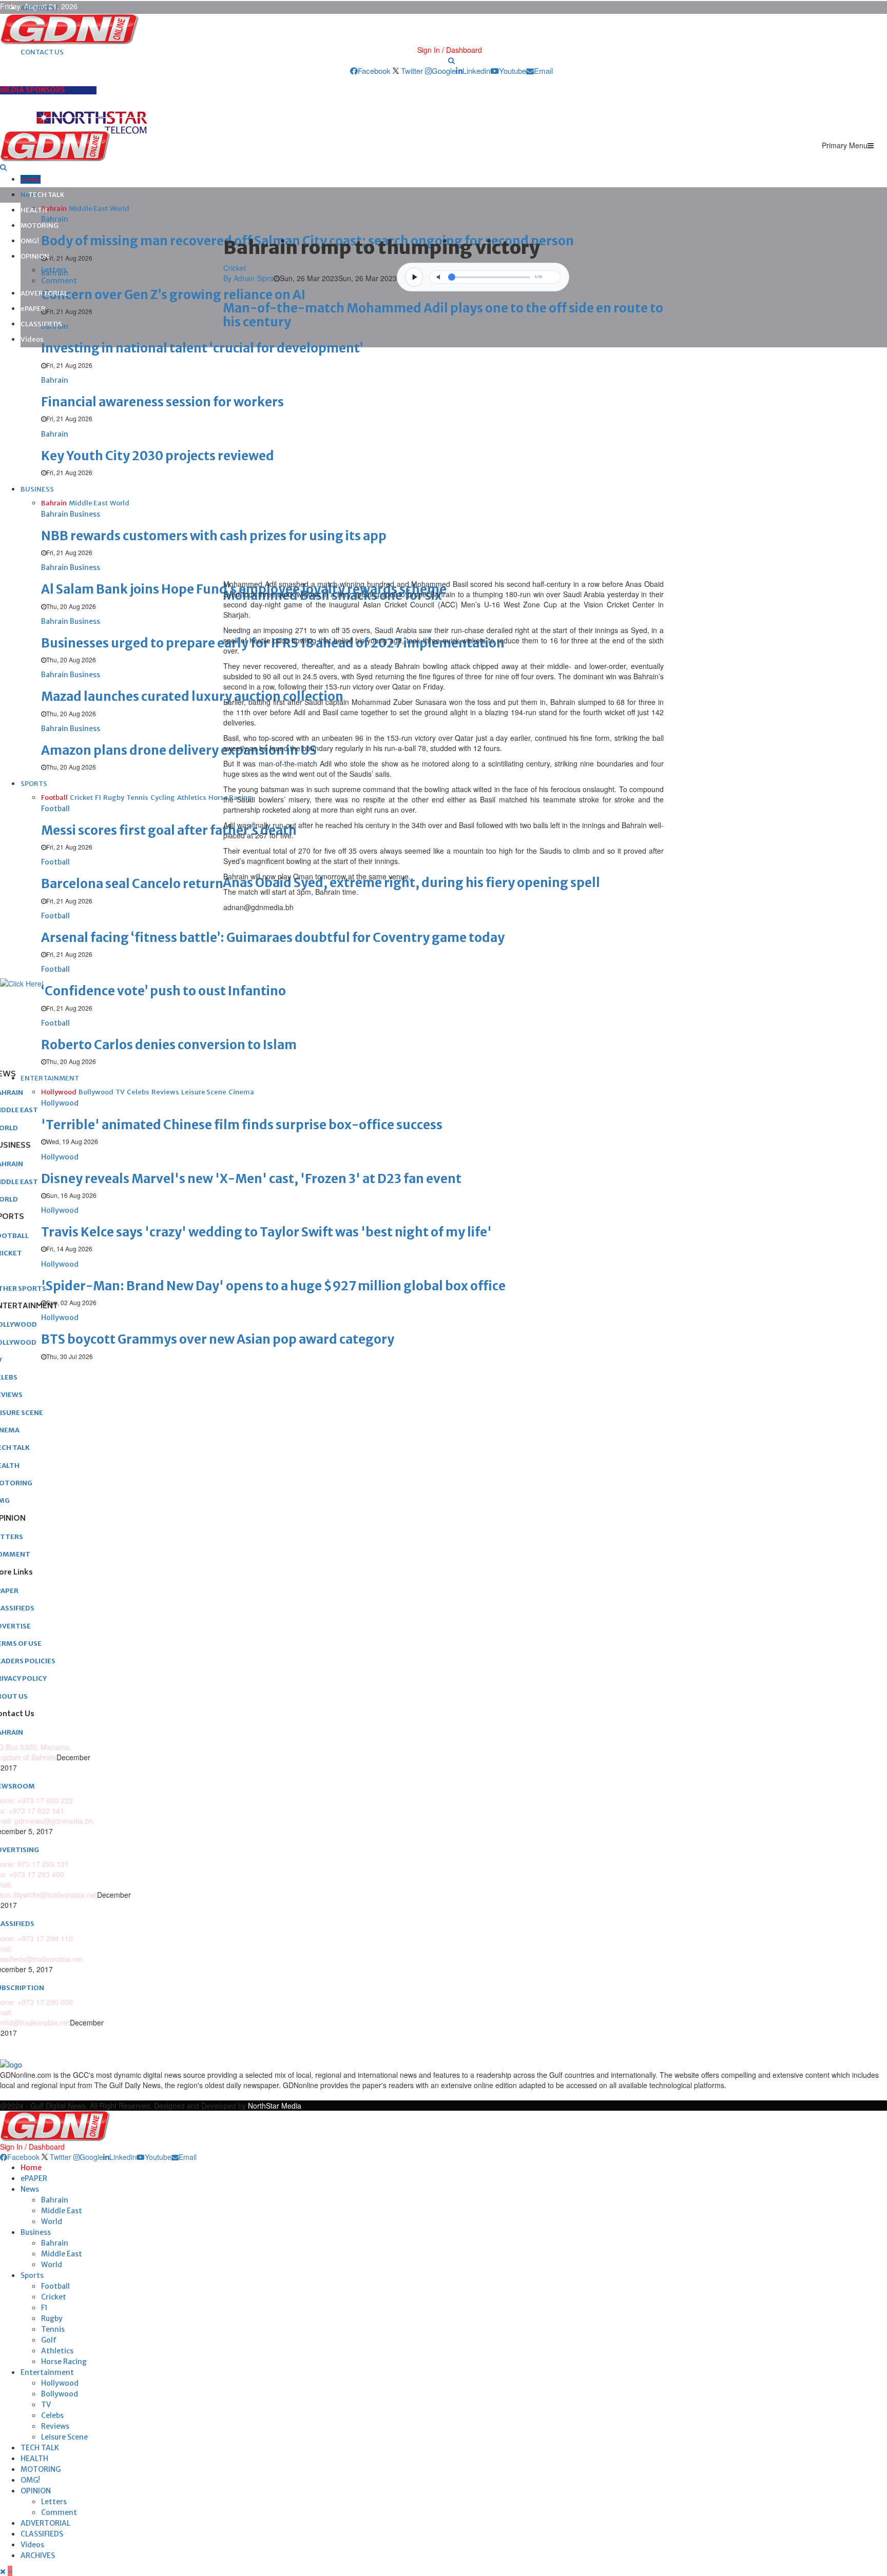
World (52, 2221)
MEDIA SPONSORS (33, 90)
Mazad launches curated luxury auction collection (192, 696)
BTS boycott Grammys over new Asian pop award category (218, 1339)
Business (36, 2232)
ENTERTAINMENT (50, 1078)
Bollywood (60, 2394)
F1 (44, 2308)
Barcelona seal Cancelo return (132, 884)
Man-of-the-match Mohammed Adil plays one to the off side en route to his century (443, 315)
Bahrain (55, 2200)
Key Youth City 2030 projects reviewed (158, 456)
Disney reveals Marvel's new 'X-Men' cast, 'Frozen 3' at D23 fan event (251, 1179)
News (30, 2189)
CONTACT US (42, 52)
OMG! (30, 241)
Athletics (57, 2351)
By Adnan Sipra (248, 278)
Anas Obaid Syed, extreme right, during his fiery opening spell (411, 883)
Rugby (52, 2318)
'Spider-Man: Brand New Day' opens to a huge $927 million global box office (273, 1286)
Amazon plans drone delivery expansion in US (179, 750)
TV (46, 2405)
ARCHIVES (38, 2555)
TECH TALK (46, 195)
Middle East (62, 2211)
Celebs (52, 2415)
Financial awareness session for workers (162, 402)
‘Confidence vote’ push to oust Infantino (163, 991)
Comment (59, 281)
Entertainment (47, 2372)
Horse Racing (64, 2362)
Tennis (53, 2329)
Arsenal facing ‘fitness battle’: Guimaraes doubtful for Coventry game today (273, 938)
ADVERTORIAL (44, 293)
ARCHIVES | (40, 8)
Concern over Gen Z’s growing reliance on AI (173, 295)
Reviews (55, 2426)
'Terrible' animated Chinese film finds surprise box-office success (242, 1125)
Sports (32, 2275)
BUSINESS (37, 489)
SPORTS (34, 784)
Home (31, 179)
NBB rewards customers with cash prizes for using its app (214, 536)
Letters (54, 270)
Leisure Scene (64, 2437)
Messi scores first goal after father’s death (169, 830)
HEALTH (34, 210)
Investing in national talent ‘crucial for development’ (202, 348)
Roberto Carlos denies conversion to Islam (169, 1045)
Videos (32, 339)
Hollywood (60, 2383)
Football (55, 2286)
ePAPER (33, 309)
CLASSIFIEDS (41, 324)
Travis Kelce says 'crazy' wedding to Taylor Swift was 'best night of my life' (266, 1232)
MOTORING (40, 225)
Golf (49, 2340)
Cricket (235, 268)
